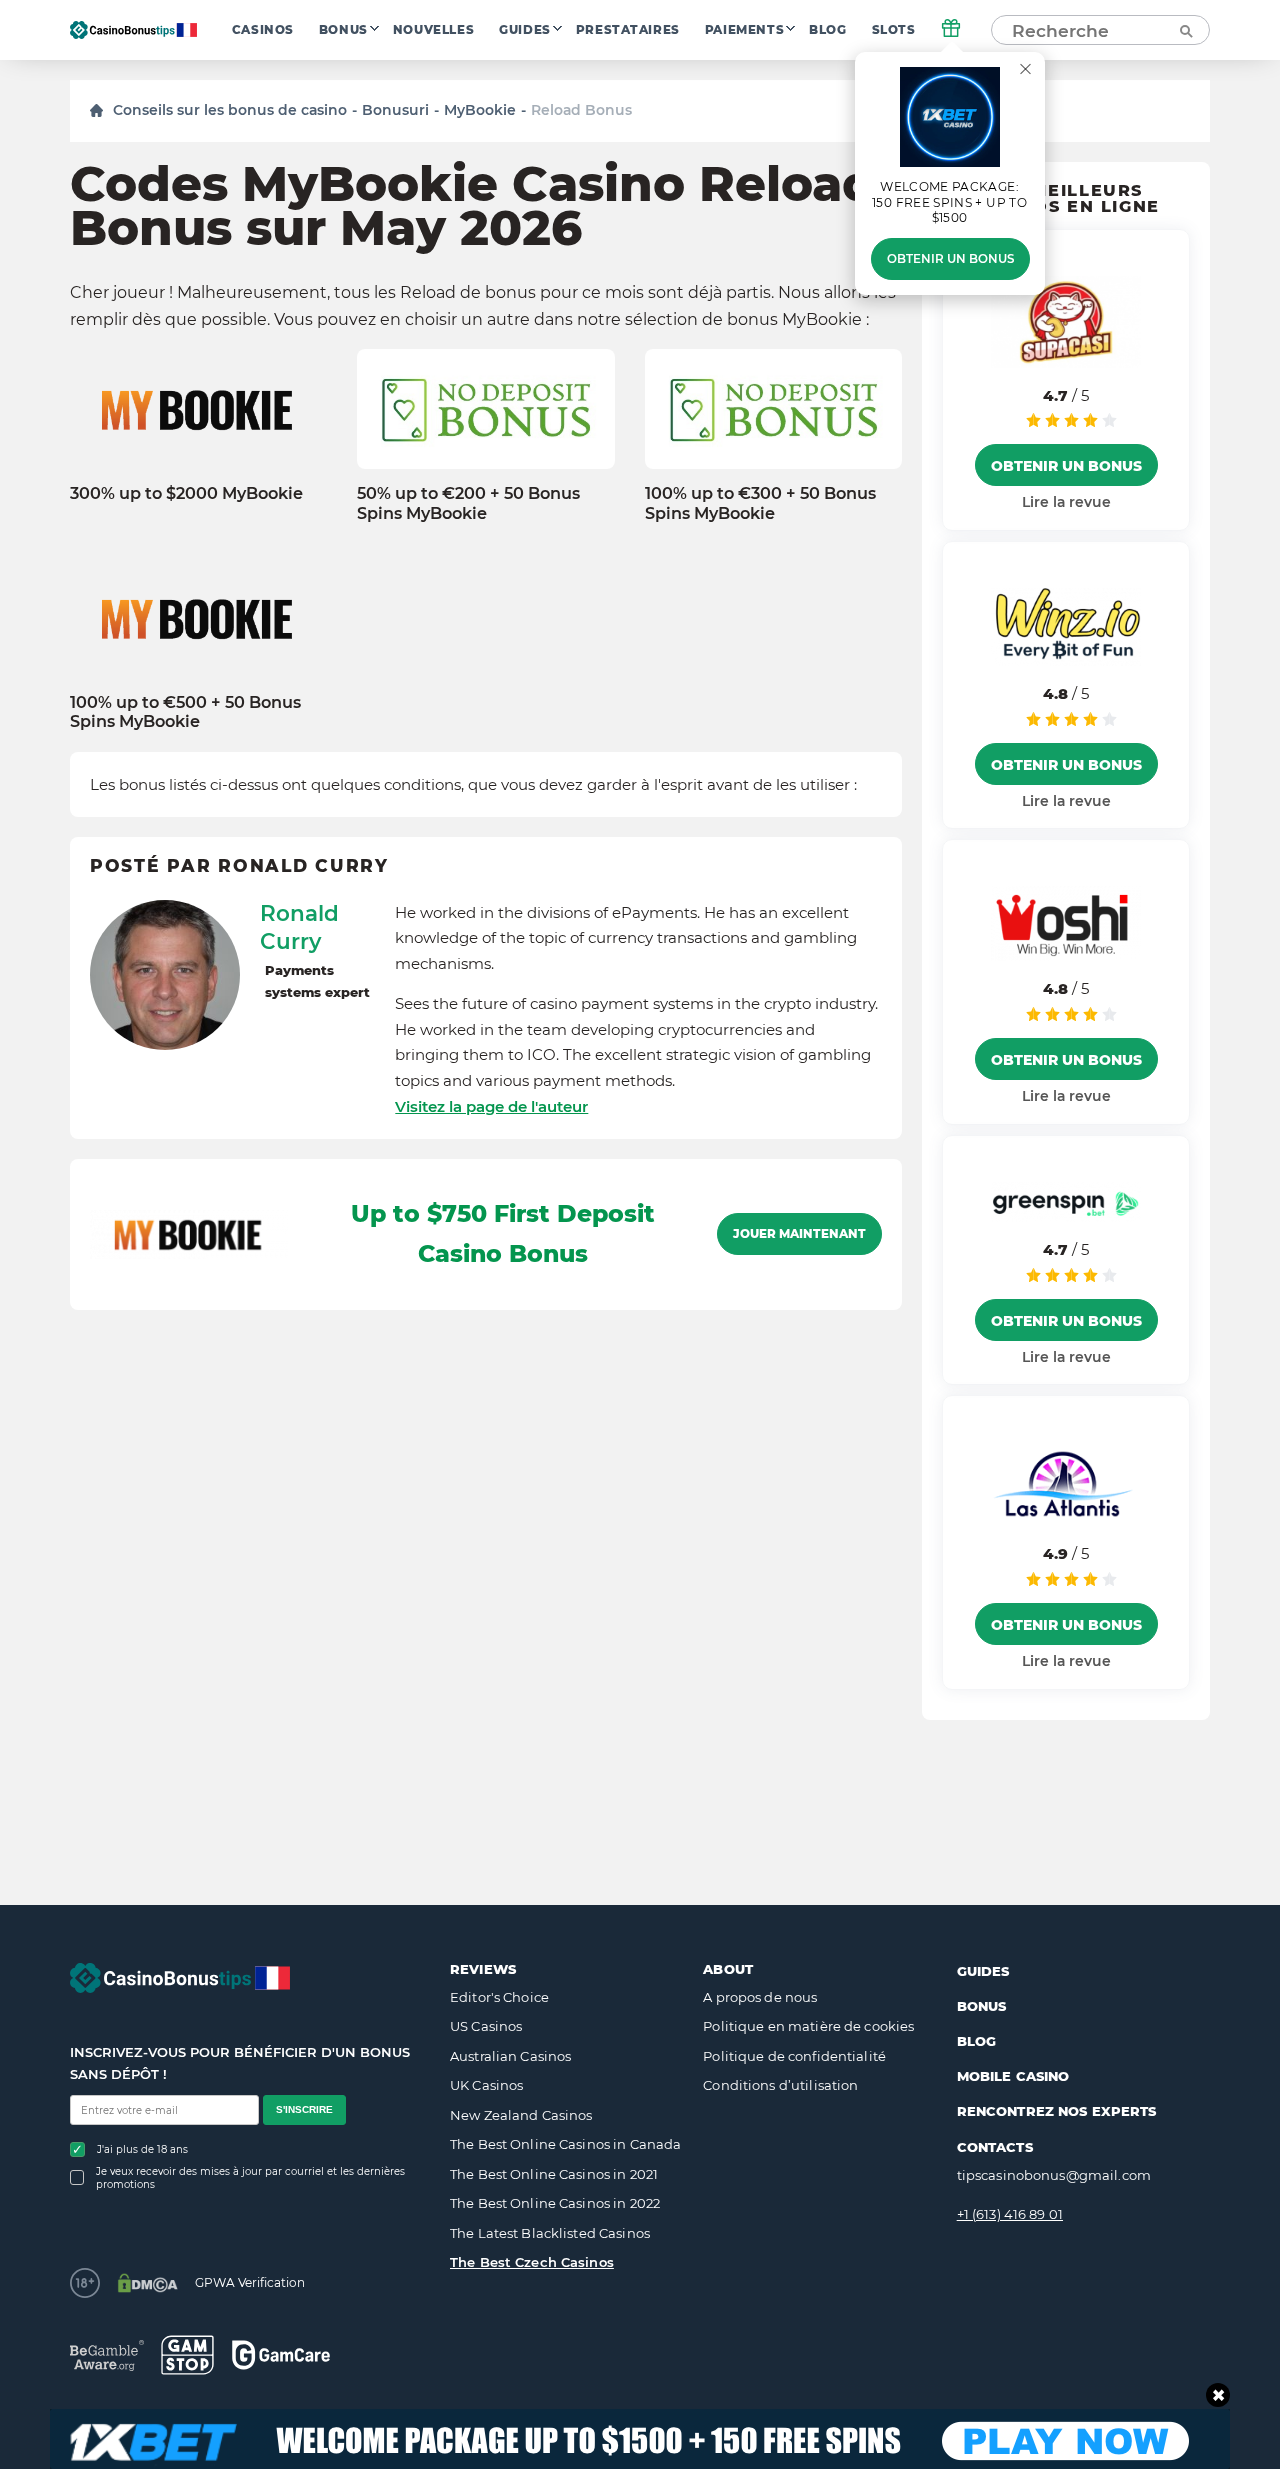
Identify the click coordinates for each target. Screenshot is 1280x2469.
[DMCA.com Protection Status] (147, 2283)
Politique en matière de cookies (808, 2026)
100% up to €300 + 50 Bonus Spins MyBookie (760, 503)
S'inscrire (304, 2109)
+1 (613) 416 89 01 (1010, 2214)
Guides (525, 30)
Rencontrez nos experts (1057, 2111)
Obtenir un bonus (950, 259)
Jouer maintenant (799, 1234)
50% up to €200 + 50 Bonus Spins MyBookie (468, 503)
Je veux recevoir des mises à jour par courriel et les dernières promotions (250, 2178)
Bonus (343, 30)
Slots (894, 30)
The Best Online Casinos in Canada (565, 2144)
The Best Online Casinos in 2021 (554, 2174)
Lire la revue (1066, 502)
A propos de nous (760, 1997)
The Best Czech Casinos (532, 2262)
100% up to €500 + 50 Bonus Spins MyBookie (185, 712)
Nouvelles (433, 30)
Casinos (263, 30)
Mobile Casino (1013, 2076)
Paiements (744, 30)
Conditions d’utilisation (780, 2085)
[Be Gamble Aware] (107, 2355)
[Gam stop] (187, 2355)
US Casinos (486, 2026)
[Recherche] (1185, 30)
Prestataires (628, 30)
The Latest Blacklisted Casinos (550, 2233)
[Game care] (281, 2354)
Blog (827, 30)
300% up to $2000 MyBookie (186, 493)
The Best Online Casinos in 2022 (555, 2203)
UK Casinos (486, 2085)
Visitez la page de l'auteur (491, 1106)
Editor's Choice (499, 1997)
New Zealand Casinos (521, 2115)
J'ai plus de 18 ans (142, 2149)
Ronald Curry (299, 927)
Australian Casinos (510, 2056)
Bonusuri (395, 110)
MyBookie (480, 110)
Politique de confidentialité (794, 2056)
